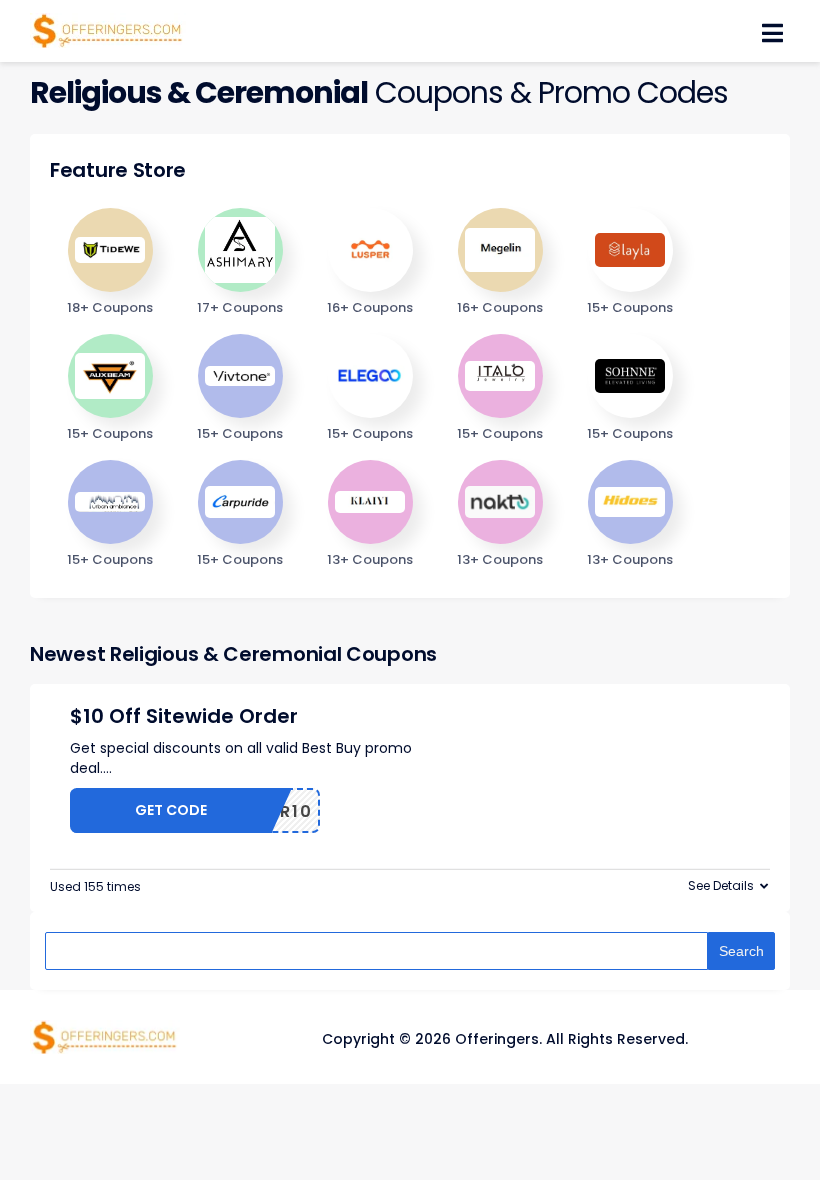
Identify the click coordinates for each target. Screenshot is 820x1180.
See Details (721, 885)
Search (741, 951)
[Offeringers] (108, 29)
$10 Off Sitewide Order (184, 716)
